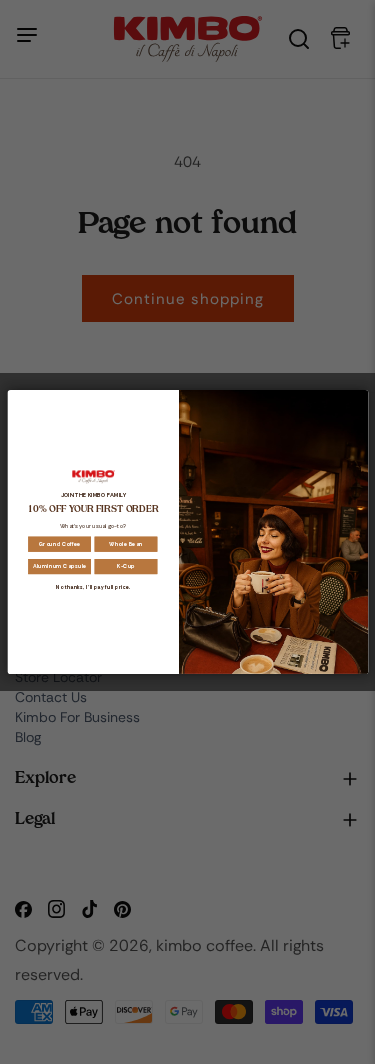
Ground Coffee (59, 543)
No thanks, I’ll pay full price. (92, 587)
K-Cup (125, 566)
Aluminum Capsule (59, 566)
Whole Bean (126, 543)
